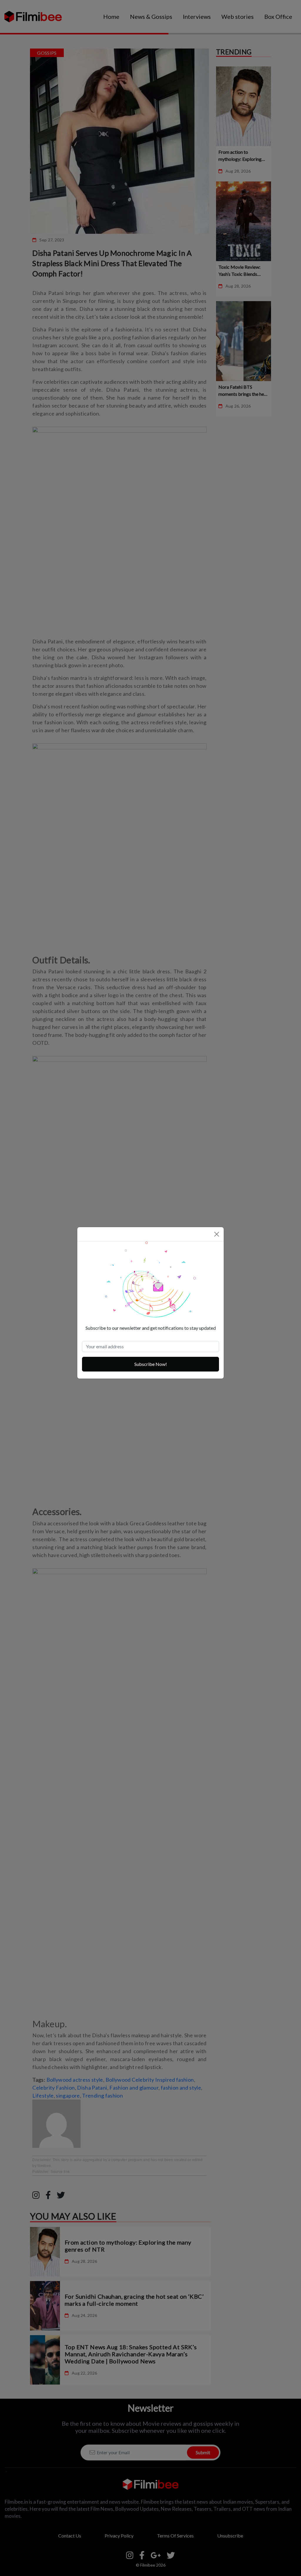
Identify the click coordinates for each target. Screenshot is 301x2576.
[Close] (217, 1234)
